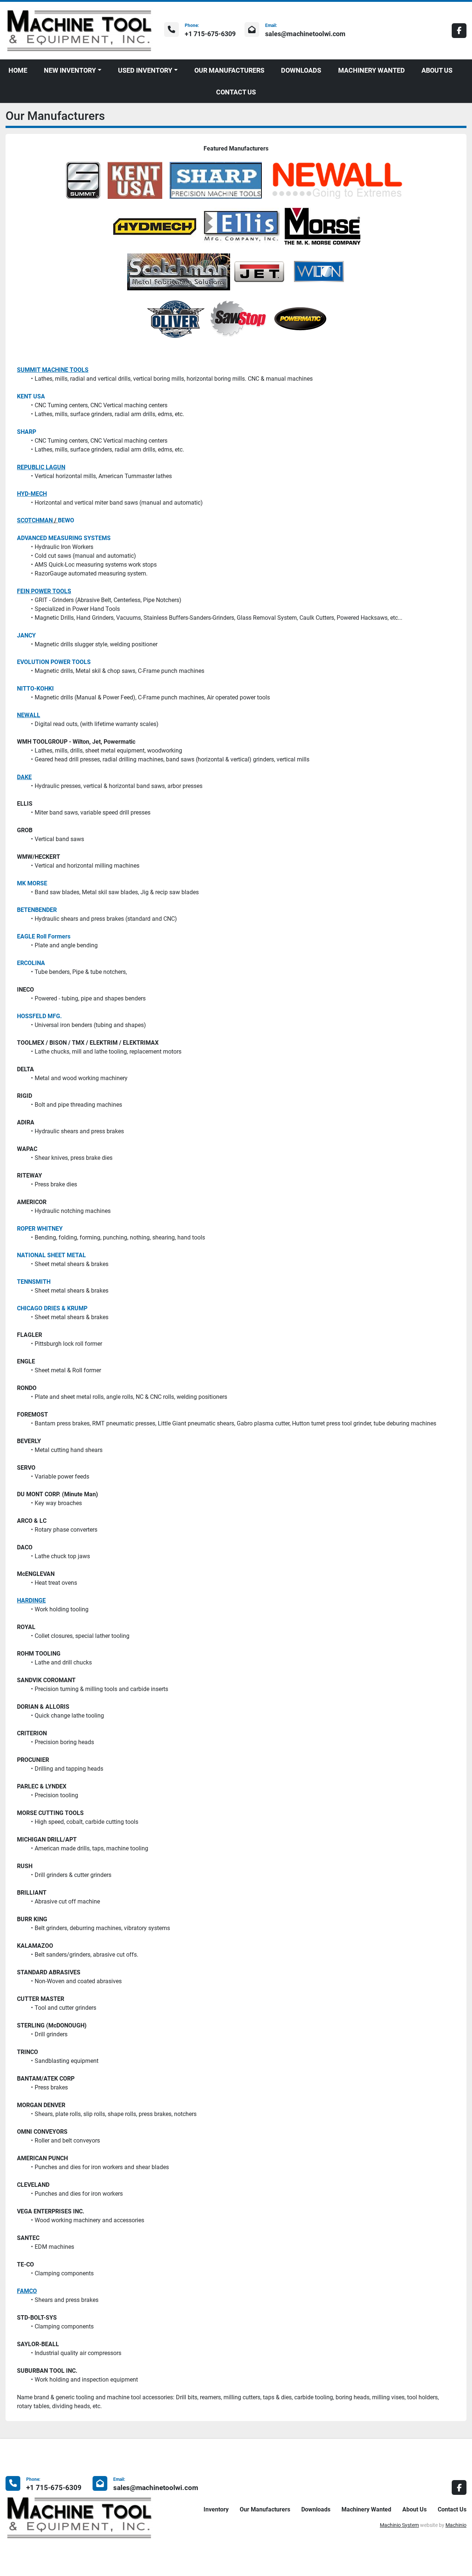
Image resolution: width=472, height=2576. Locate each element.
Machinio (456, 2525)
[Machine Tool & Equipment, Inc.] (79, 2517)
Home (18, 70)
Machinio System (399, 2525)
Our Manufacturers (229, 70)
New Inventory (70, 70)
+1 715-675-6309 (210, 34)
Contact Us (236, 92)
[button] (73, 70)
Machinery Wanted (372, 70)
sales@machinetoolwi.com (305, 34)
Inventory (216, 2509)
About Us (437, 70)
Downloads (301, 70)
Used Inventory (145, 70)
